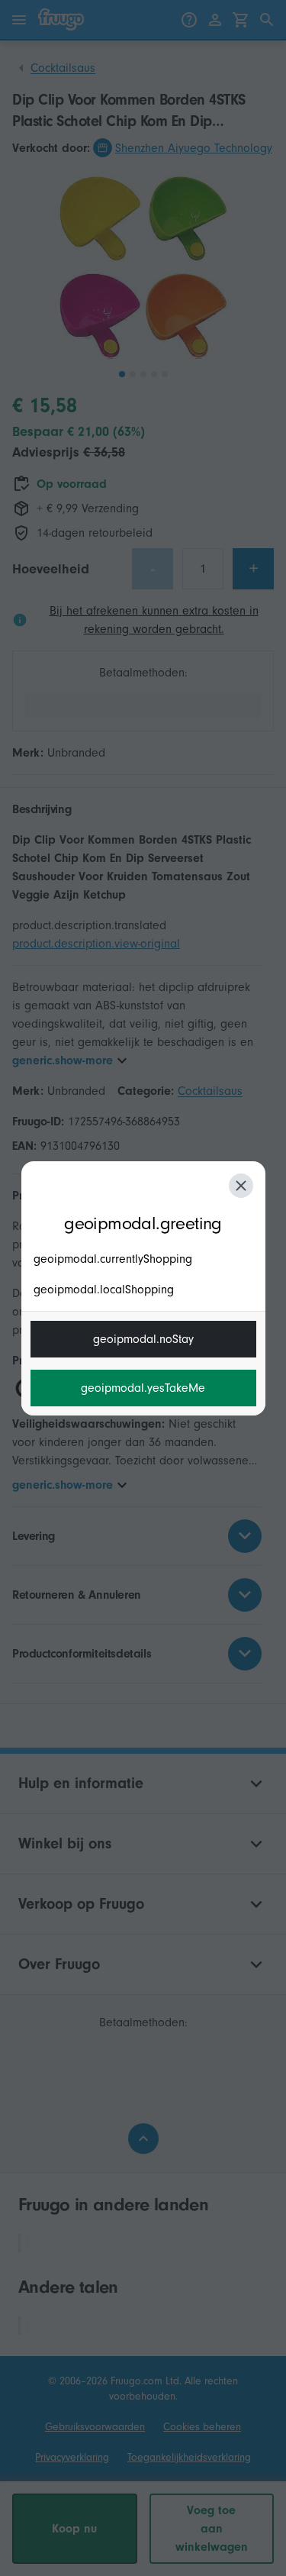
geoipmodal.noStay (143, 1339)
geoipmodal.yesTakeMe (143, 1388)
